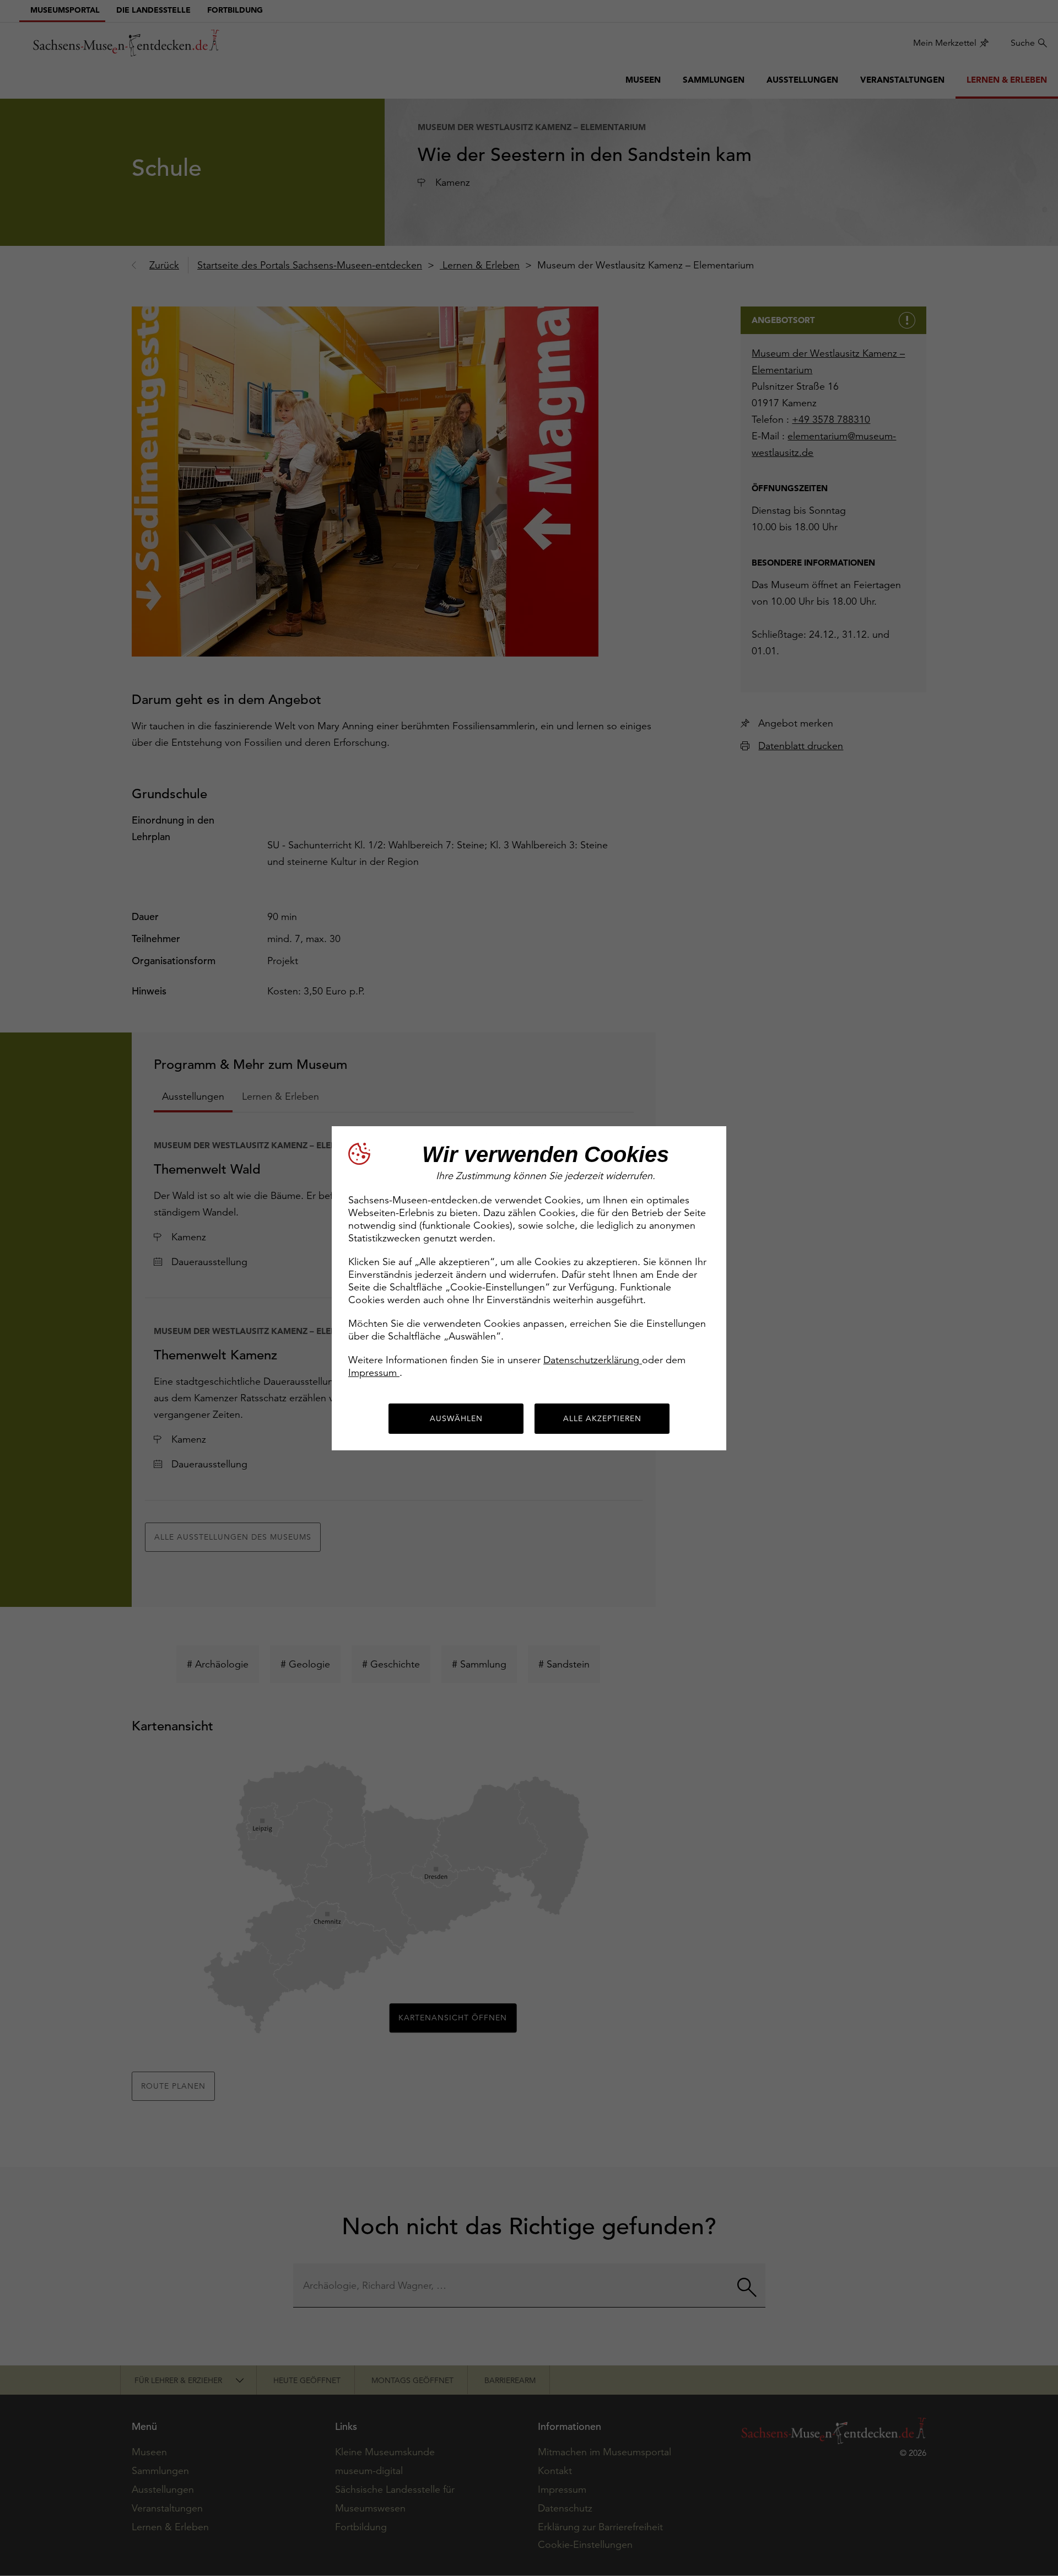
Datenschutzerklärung (593, 1360)
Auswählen (456, 1418)
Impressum (374, 1372)
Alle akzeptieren (602, 1418)
